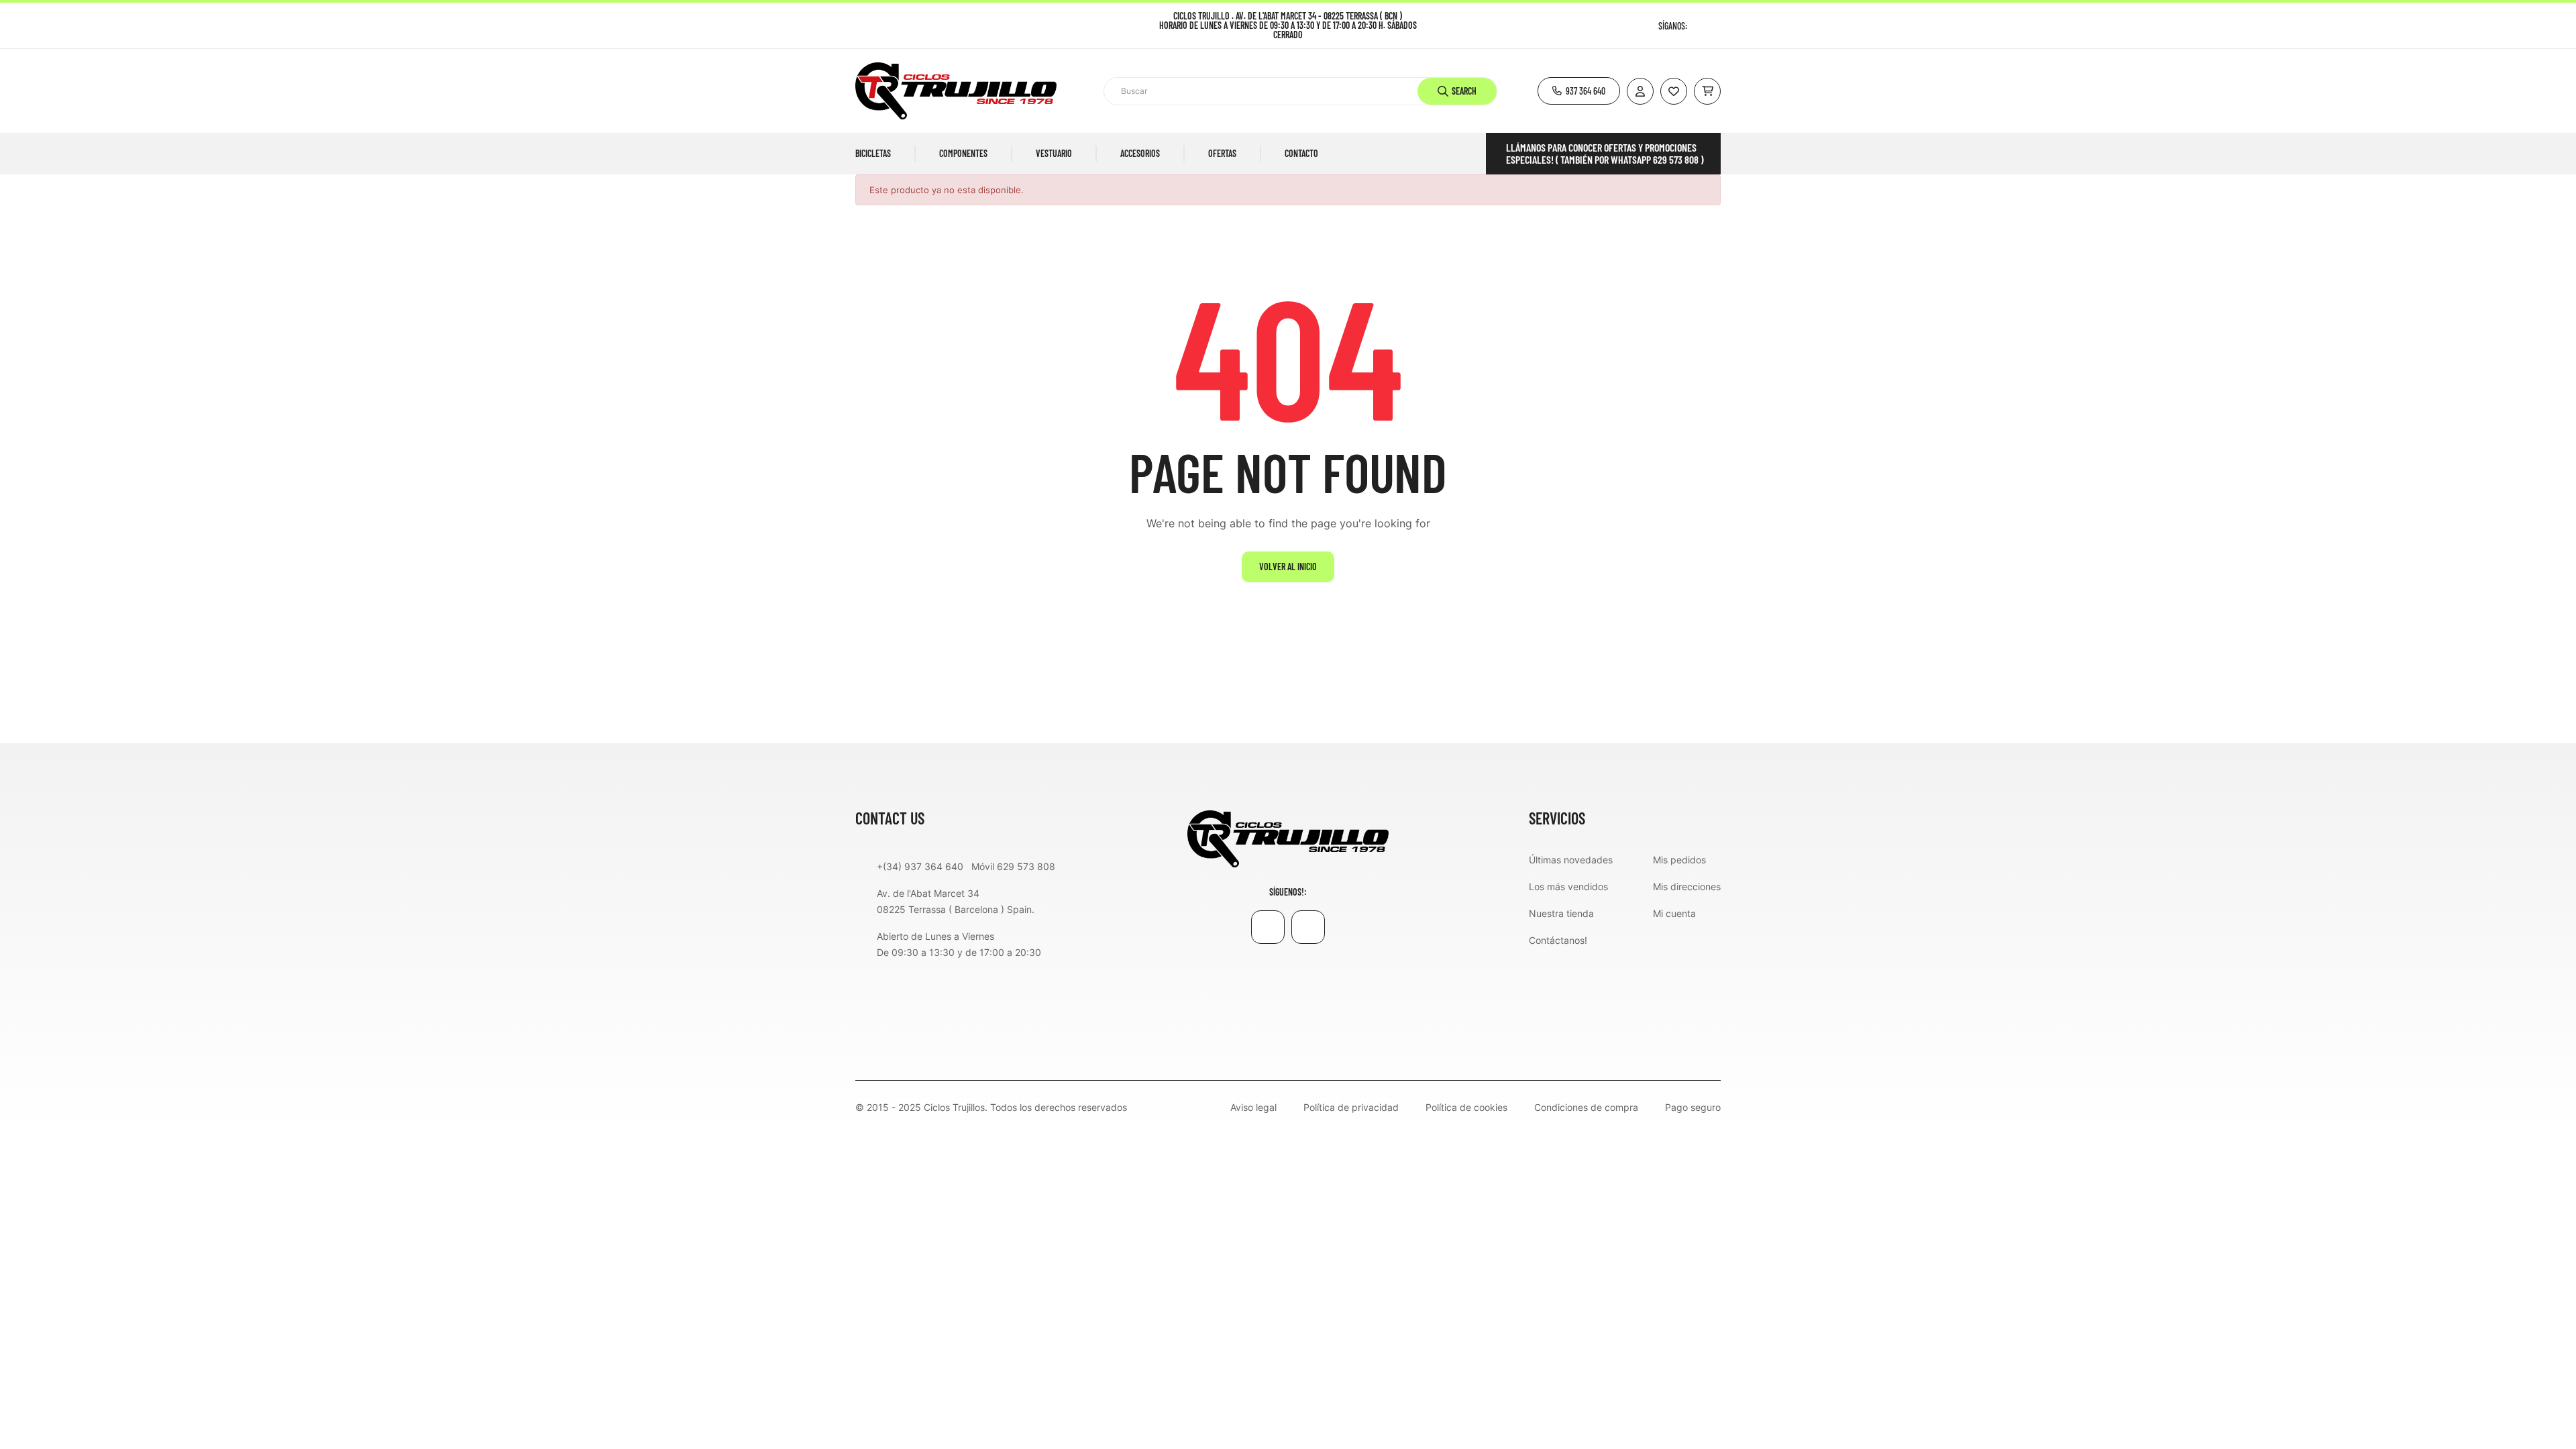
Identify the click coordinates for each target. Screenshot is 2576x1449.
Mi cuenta (1674, 913)
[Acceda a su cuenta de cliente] (1640, 91)
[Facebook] (1699, 26)
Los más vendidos (1568, 887)
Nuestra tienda (1561, 913)
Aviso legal (1253, 1108)
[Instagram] (1716, 26)
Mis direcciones (1687, 887)
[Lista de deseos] (1674, 91)
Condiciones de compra (1586, 1108)
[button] (1579, 91)
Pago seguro (1693, 1108)
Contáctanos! (1558, 940)
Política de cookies (1466, 1108)
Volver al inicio (1288, 567)
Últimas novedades (1571, 860)
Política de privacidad (1351, 1108)
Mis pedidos (1679, 860)
